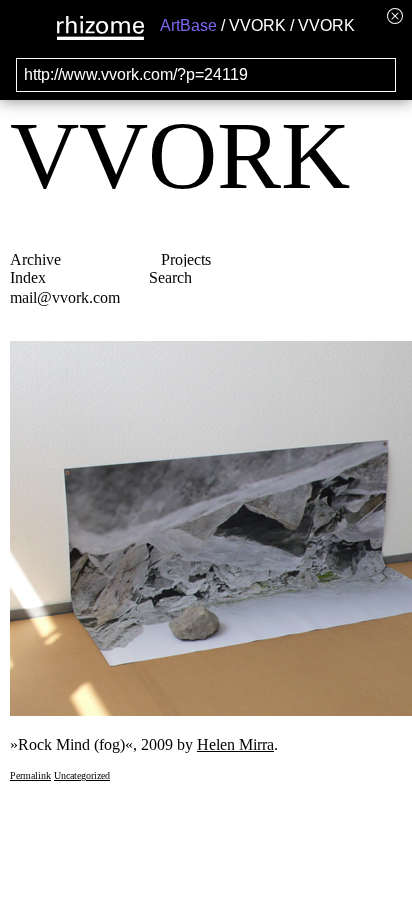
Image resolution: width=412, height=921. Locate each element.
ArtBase (188, 25)
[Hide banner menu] (395, 15)
